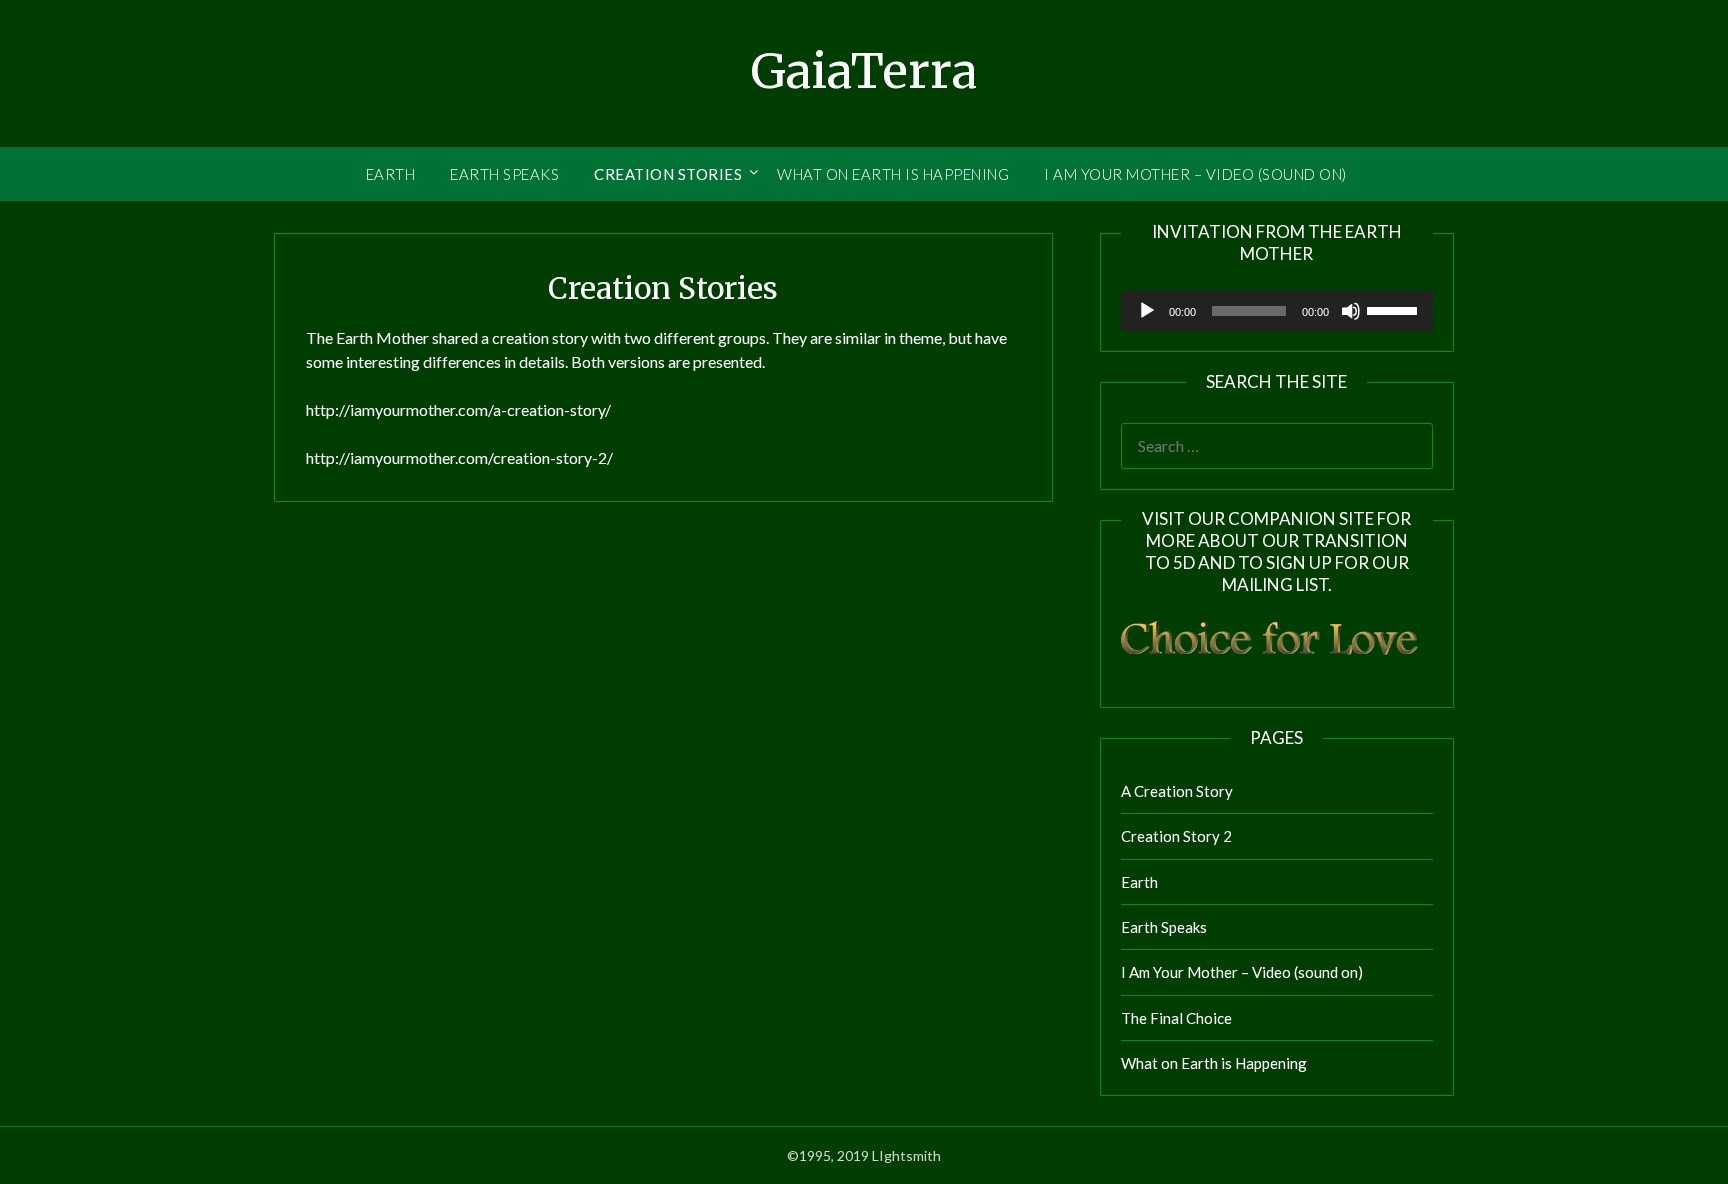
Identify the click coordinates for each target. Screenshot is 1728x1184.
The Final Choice (1176, 1018)
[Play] (1147, 311)
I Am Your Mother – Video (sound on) (1195, 174)
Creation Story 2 (1176, 836)
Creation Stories (668, 174)
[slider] (1395, 309)
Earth (391, 174)
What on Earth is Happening (893, 174)
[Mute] (1351, 311)
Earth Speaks (504, 174)
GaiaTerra (864, 71)
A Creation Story (1177, 791)
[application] (1277, 311)
